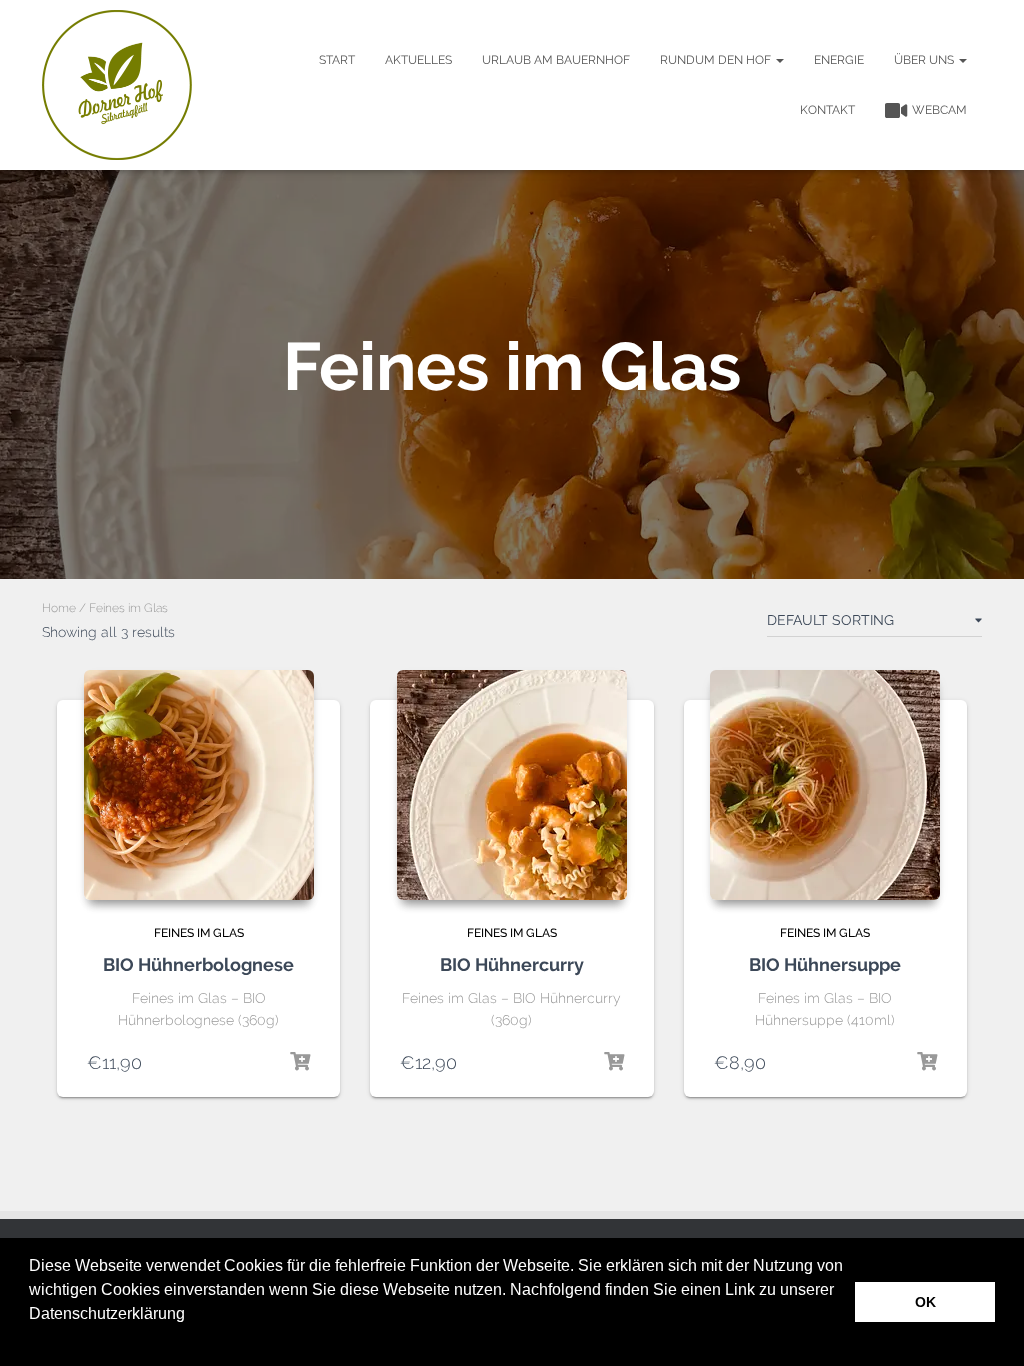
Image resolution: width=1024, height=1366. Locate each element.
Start (337, 60)
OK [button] (925, 1302)
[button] (32, 1340)
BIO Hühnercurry (512, 964)
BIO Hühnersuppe (825, 964)
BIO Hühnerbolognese (198, 964)
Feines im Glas (199, 933)
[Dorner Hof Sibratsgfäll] (117, 85)
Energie (839, 60)
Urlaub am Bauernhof (556, 60)
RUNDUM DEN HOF (717, 60)
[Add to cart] (300, 1062)
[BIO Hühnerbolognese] (199, 785)
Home (59, 608)
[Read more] (614, 1062)
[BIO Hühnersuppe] (825, 785)
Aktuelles (418, 60)
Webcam (939, 110)
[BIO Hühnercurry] (512, 785)
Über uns (925, 60)
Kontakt (827, 110)
